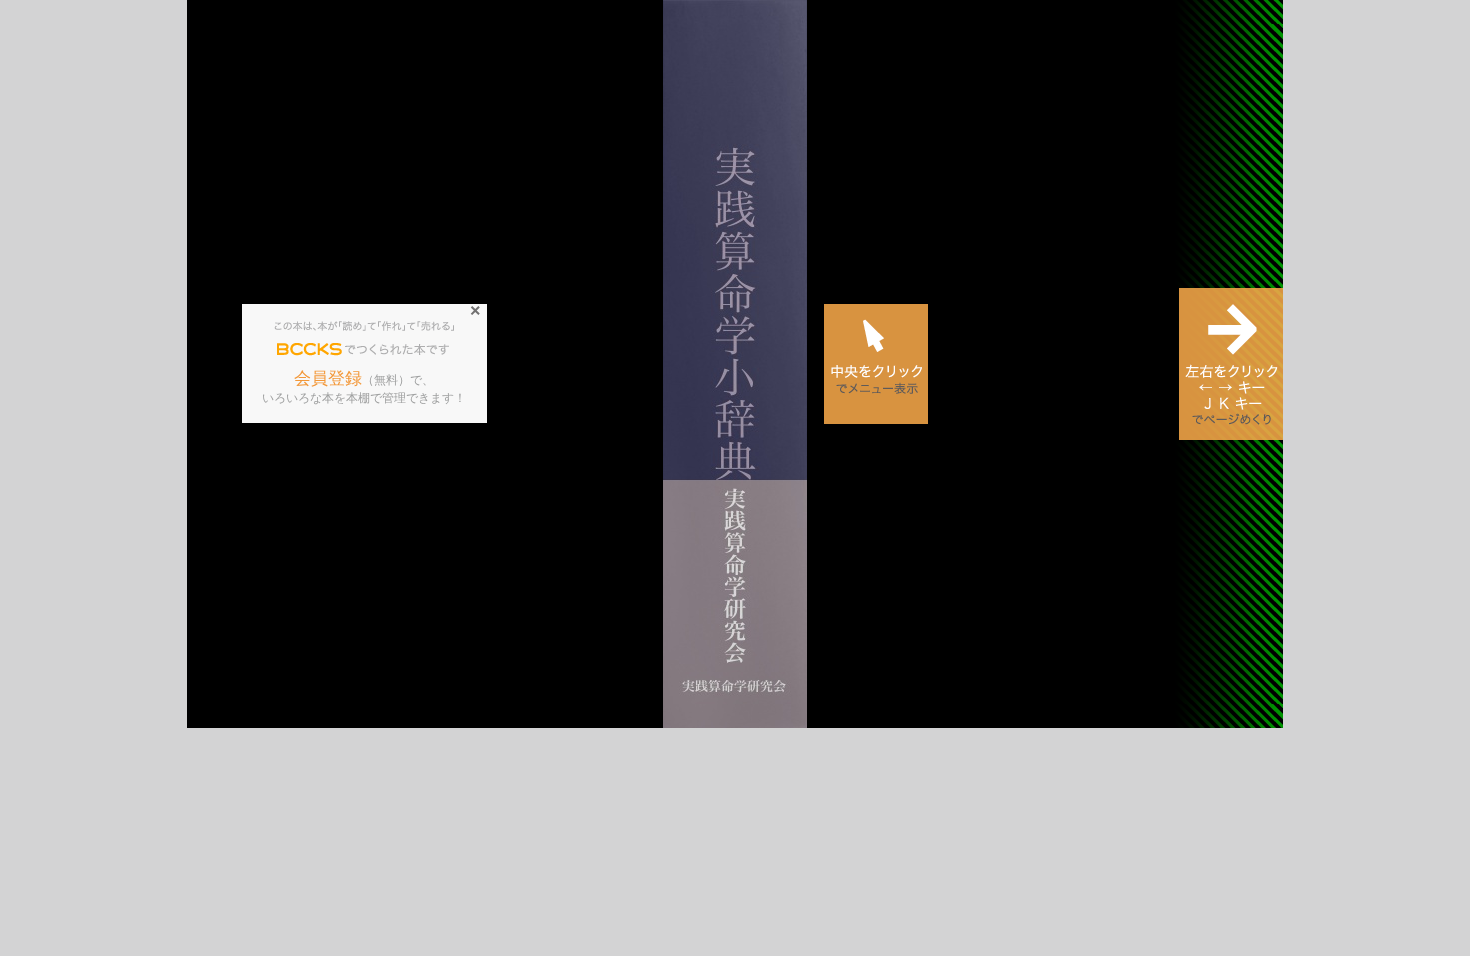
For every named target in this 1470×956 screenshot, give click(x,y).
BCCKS (310, 350)
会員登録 (328, 378)
